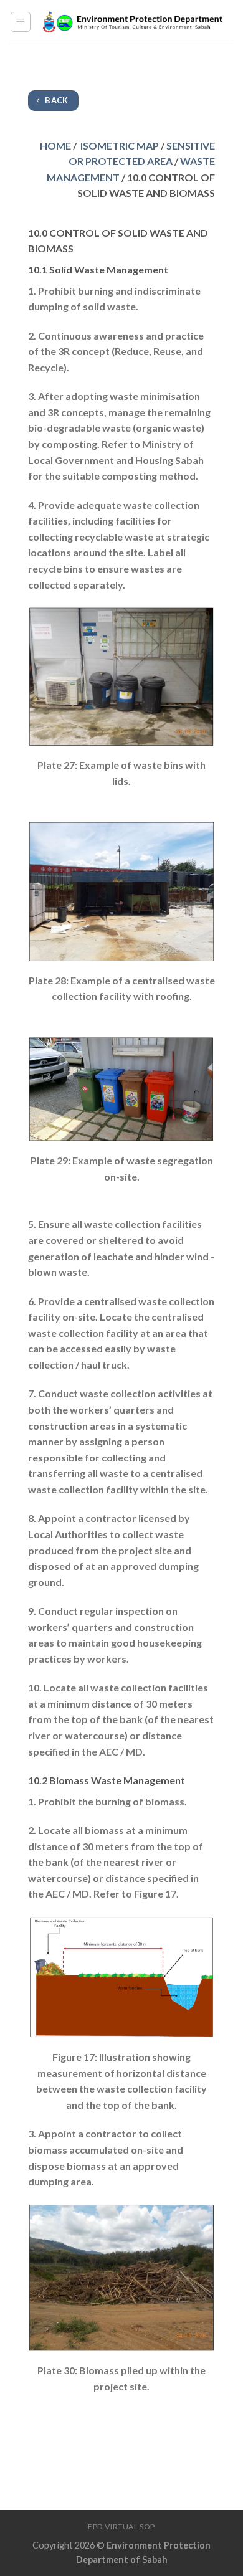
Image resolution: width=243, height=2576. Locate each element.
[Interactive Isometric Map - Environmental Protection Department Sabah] (133, 22)
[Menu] (21, 22)
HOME (55, 145)
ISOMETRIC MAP (120, 145)
